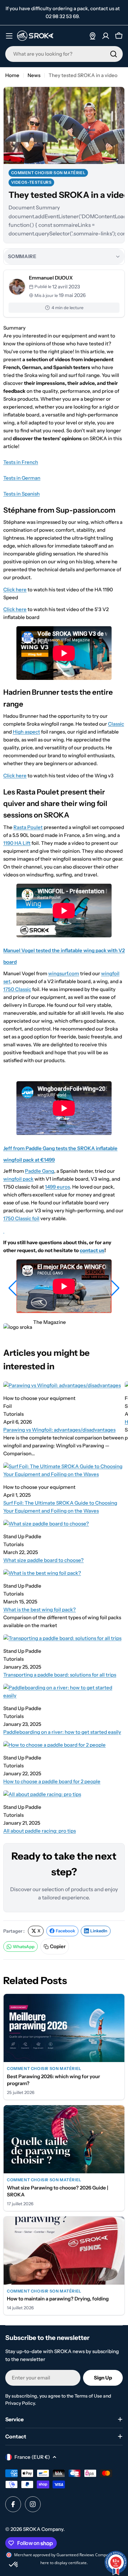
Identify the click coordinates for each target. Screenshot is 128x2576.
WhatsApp (24, 1946)
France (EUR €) (32, 2457)
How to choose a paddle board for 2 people (52, 1781)
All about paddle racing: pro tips (40, 1831)
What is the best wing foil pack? (40, 1610)
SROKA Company (43, 2529)
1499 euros (57, 1187)
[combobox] (64, 54)
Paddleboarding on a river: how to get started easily (62, 1732)
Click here (15, 590)
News (34, 75)
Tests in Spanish (21, 494)
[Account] (106, 36)
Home (12, 75)
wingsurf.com (64, 973)
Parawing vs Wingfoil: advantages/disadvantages (59, 1430)
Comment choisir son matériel (48, 173)
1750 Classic (17, 989)
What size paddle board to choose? (43, 1560)
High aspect (26, 732)
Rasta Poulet (28, 827)
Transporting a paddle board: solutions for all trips (60, 1675)
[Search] (114, 54)
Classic (116, 724)
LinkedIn (99, 1931)
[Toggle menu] (9, 36)
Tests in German (22, 478)
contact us (92, 1250)
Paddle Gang (40, 1171)
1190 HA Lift (17, 843)
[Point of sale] (93, 36)
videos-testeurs (32, 182)
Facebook (65, 1931)
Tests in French (21, 462)
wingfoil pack (18, 1179)
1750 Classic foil (21, 1218)
